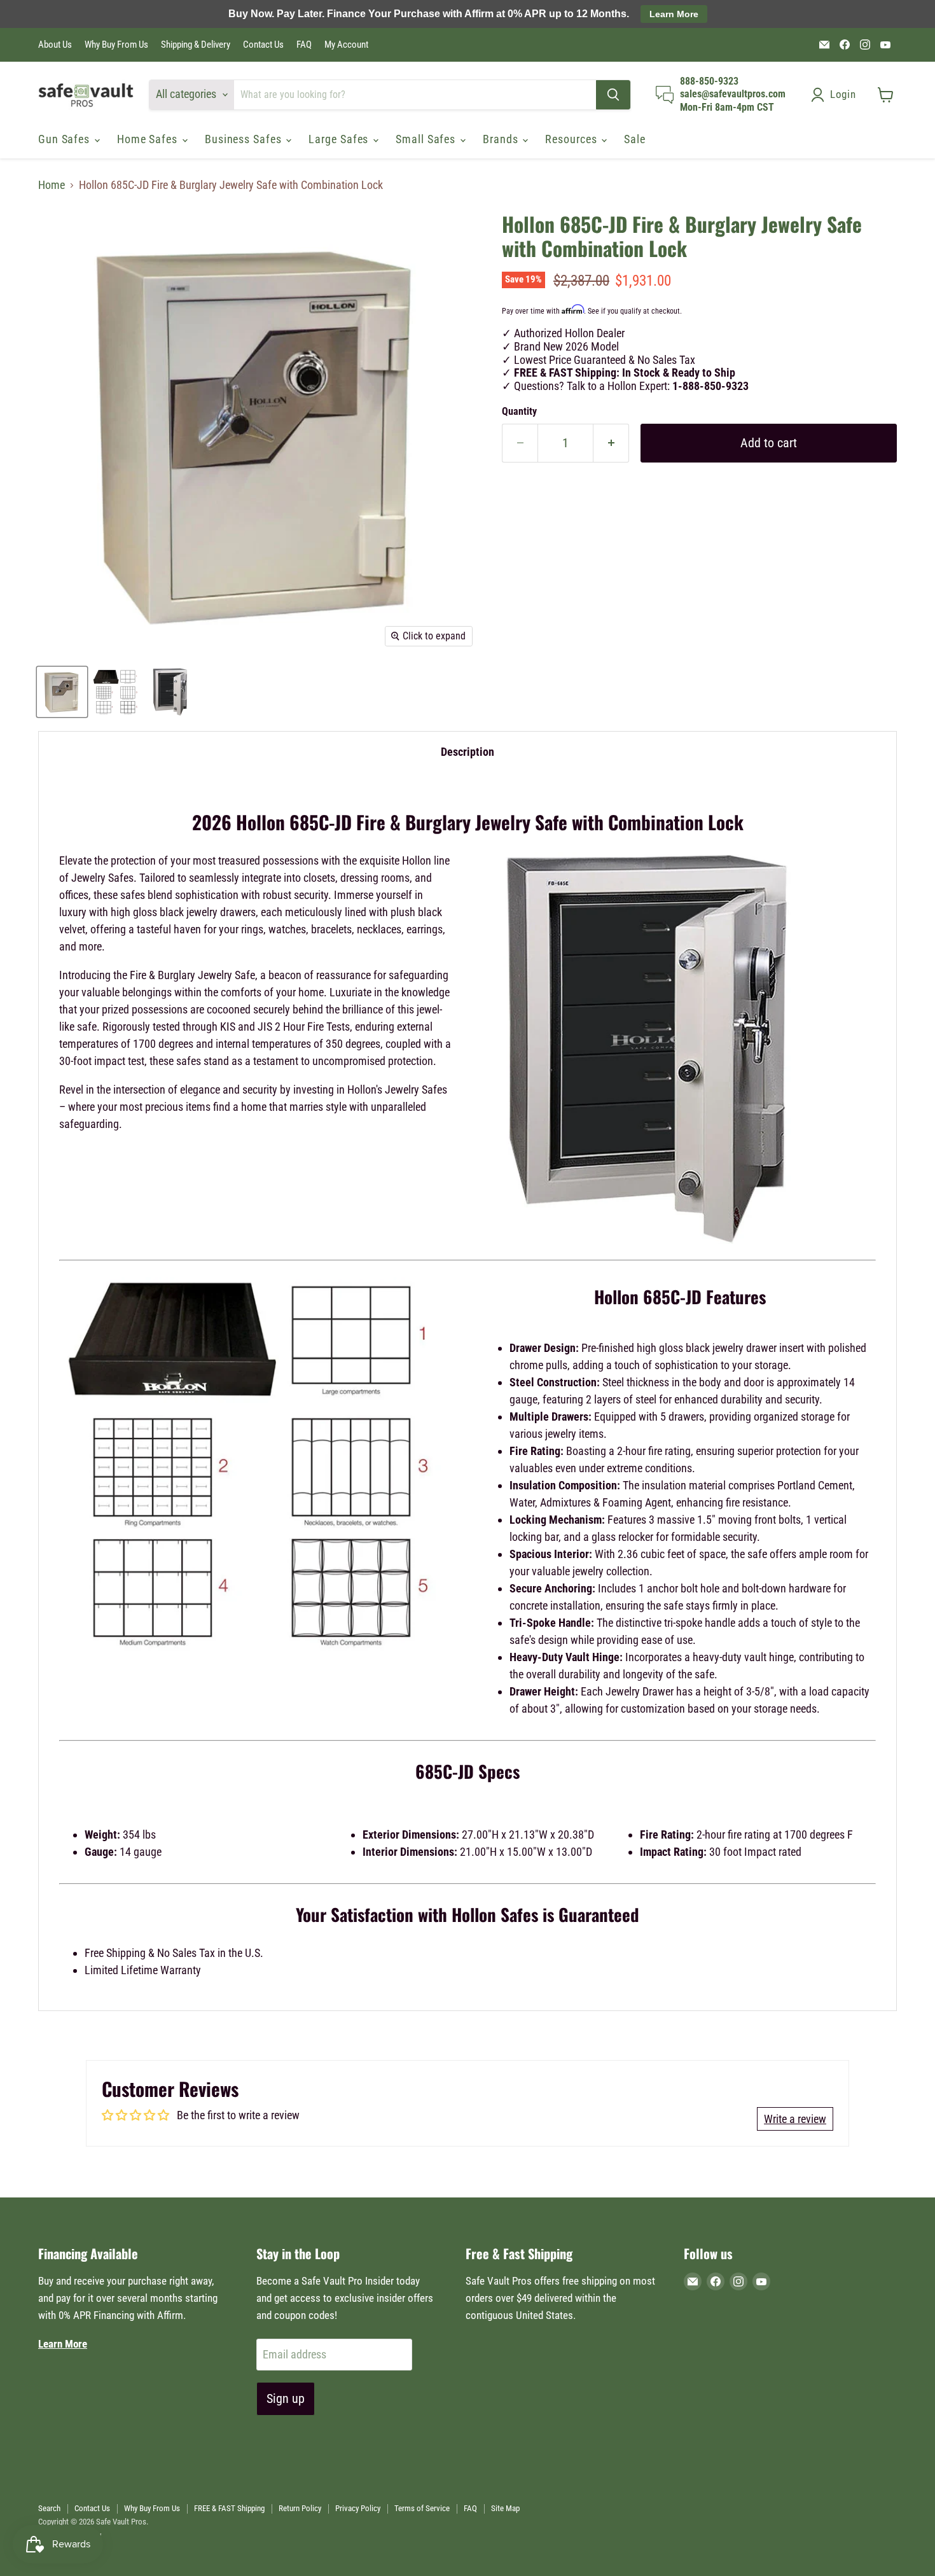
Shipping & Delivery (196, 45)
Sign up (286, 2398)
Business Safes (245, 139)
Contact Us (263, 45)
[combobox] (415, 95)
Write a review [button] (795, 2119)
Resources (572, 139)
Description (468, 752)
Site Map (505, 2508)
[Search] (613, 95)
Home (52, 185)
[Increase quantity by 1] (611, 443)
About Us (55, 45)
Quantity (519, 412)
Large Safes (340, 139)
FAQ (304, 45)
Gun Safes (66, 139)
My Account (346, 45)
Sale (635, 139)
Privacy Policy (358, 2508)
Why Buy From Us (116, 45)
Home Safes (149, 139)
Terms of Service (422, 2508)
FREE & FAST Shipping (229, 2508)
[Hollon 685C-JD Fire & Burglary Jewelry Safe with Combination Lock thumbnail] (62, 692)
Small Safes (427, 139)
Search (49, 2508)
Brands (502, 139)
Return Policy (300, 2508)
